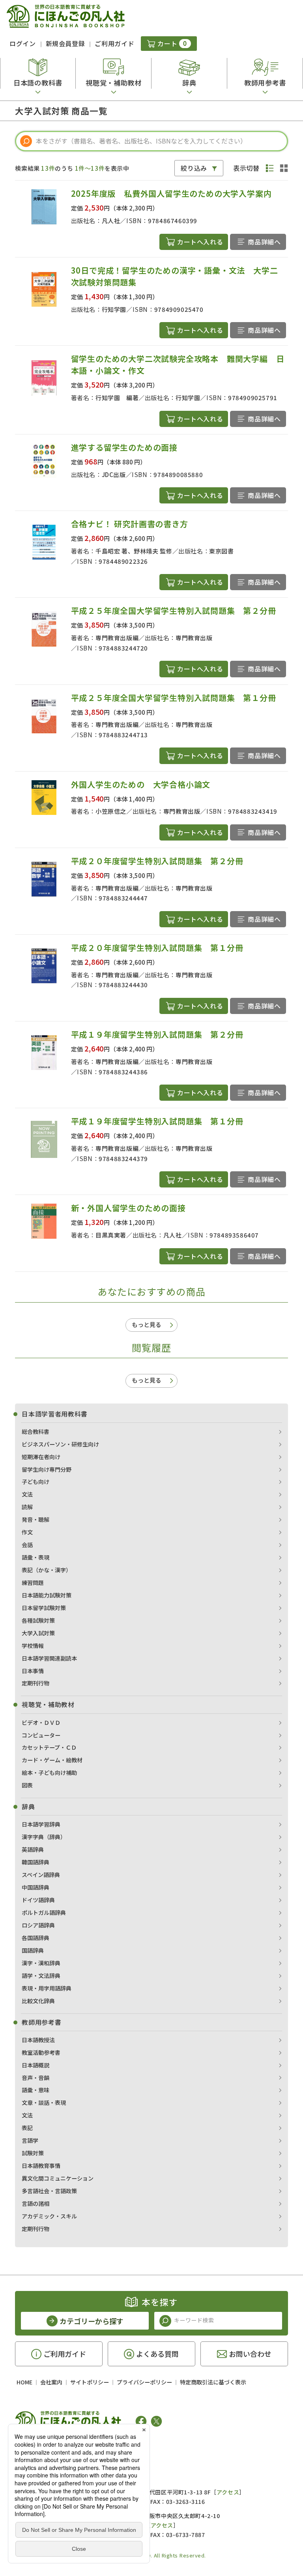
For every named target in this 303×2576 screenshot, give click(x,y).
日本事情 (33, 1671)
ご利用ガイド (114, 43)
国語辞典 (33, 1950)
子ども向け (36, 1482)
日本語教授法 (38, 2040)
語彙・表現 (36, 1557)
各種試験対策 (38, 1620)
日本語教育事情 (41, 2166)
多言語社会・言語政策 (49, 2191)
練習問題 (33, 1583)
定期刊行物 (36, 1683)
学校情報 (33, 1646)
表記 (27, 2128)
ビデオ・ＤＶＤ (41, 1722)
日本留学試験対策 (44, 1608)
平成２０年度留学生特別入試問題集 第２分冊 (157, 861)
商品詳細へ (264, 242)
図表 (27, 1785)
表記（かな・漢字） (47, 1570)
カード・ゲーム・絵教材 (52, 1760)
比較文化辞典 (38, 2001)
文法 (27, 1494)
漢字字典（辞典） (44, 1837)
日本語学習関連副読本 (49, 1658)
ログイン (23, 43)
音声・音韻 (36, 2078)
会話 (27, 1545)
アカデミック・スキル (49, 2216)
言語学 (30, 2140)
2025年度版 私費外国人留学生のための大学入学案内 (171, 193)
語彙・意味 (36, 2090)
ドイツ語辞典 (38, 1900)
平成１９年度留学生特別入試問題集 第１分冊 (157, 1121)
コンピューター (41, 1735)
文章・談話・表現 (44, 2103)
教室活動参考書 (41, 2052)
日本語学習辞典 (41, 1824)
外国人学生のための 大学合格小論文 (141, 784)
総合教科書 (36, 1432)
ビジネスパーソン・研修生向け (60, 1444)
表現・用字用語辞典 (47, 1988)
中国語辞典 (36, 1887)
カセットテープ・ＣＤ (49, 1747)
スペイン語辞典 (41, 1875)
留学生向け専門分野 (47, 1469)
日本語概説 (36, 2065)
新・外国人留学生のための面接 (128, 1208)
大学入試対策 (38, 1633)
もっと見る (147, 1324)
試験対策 (33, 2153)
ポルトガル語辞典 (44, 1912)
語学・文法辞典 (41, 1976)
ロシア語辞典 (38, 1925)
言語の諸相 (36, 2203)
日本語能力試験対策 (47, 1595)
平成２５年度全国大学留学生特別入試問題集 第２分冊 (174, 610)
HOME (24, 2382)
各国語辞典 (36, 1938)
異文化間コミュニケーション (58, 2178)
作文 (27, 1532)
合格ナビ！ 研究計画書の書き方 (130, 524)
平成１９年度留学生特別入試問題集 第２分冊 (157, 1034)
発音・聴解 (36, 1519)
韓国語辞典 (36, 1862)
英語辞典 (33, 1849)
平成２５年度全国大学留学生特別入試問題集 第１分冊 (174, 698)
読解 (27, 1507)
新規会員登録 (65, 43)
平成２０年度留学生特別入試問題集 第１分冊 (157, 948)
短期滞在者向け (41, 1457)
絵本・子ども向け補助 (49, 1773)
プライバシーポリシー (144, 2382)
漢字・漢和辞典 (41, 1963)
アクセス (228, 2492)
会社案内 (51, 2382)
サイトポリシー (90, 2382)
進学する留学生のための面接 (124, 447)
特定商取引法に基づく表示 (213, 2382)
